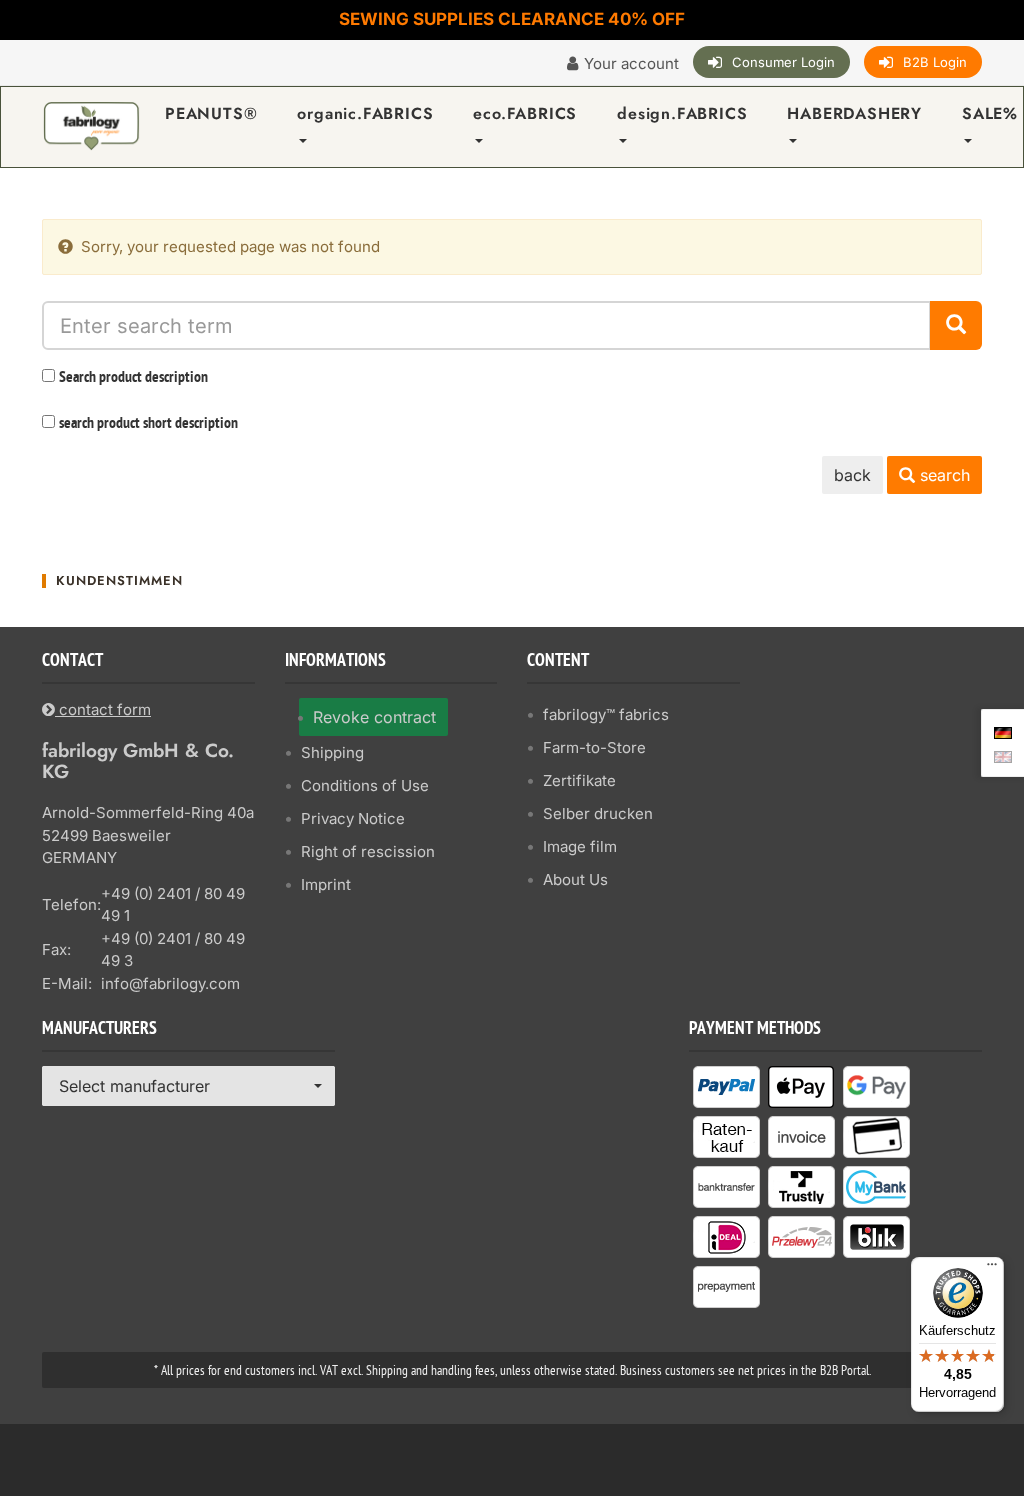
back (852, 475)
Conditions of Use (365, 785)
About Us (575, 879)
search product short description (148, 424)
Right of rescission (368, 851)
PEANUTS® (211, 113)
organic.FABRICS (365, 113)
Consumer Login (783, 62)
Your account (631, 63)
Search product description (133, 378)
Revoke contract (374, 717)
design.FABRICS (682, 113)
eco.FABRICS (525, 113)
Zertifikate (579, 780)
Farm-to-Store (594, 747)
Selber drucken (598, 813)
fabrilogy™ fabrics (606, 714)
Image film (580, 846)
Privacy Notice (353, 818)
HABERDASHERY (854, 113)
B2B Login (935, 62)
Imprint (326, 884)
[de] (1003, 731)
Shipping (332, 752)
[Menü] (992, 1269)
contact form (103, 709)
